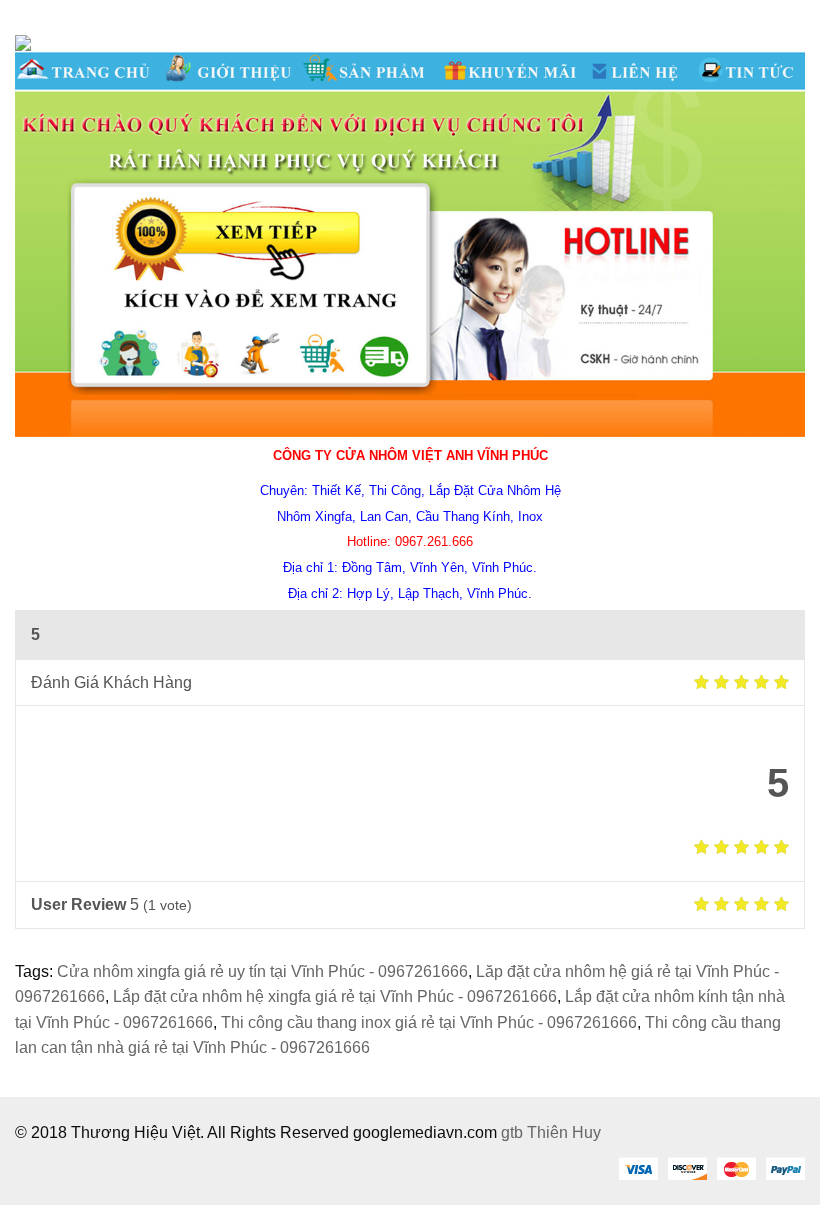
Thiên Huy (564, 1132)
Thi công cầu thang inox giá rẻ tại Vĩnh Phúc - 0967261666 (429, 1022)
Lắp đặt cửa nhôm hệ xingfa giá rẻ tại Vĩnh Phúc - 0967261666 (335, 996)
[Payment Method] (638, 1168)
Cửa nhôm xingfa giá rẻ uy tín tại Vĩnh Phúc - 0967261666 (262, 971)
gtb (514, 1132)
